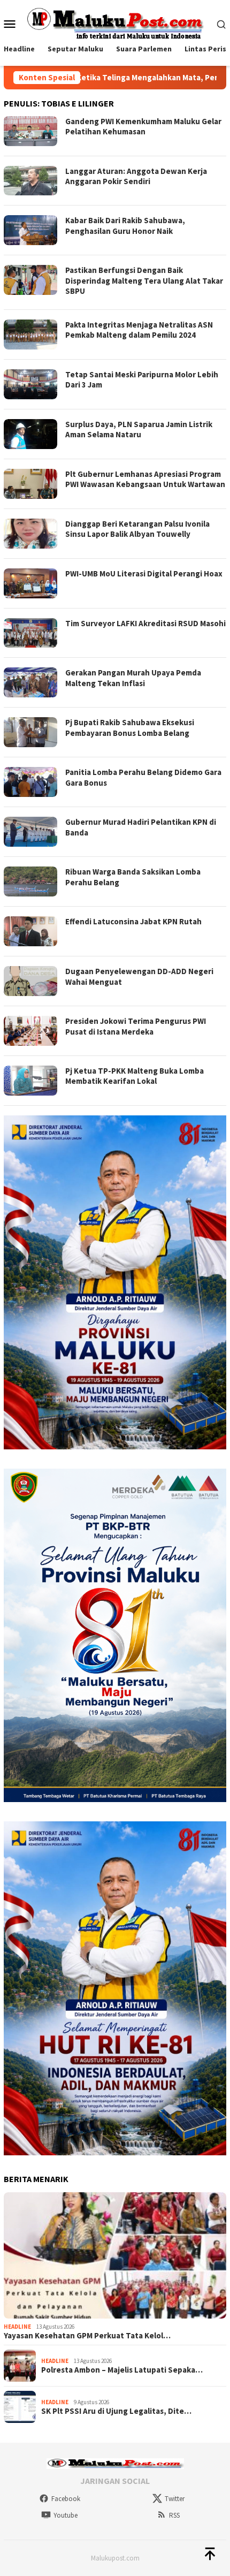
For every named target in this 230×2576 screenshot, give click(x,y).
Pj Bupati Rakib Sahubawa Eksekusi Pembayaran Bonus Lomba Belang (130, 728)
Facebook (66, 2499)
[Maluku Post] (115, 22)
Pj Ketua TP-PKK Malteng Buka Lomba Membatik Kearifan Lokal (135, 1076)
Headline (17, 2327)
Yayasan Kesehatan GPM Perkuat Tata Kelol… (87, 2336)
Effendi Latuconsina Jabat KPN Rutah (133, 921)
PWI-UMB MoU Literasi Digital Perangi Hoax (144, 573)
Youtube (66, 2515)
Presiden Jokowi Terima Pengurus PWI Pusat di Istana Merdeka (136, 1026)
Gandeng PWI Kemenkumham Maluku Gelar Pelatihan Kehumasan (143, 127)
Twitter (175, 2499)
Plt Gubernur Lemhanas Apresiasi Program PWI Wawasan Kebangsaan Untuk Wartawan (145, 479)
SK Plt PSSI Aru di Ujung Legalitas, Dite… (116, 2411)
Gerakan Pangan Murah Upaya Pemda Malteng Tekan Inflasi (133, 678)
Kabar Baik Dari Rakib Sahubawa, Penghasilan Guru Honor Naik (125, 226)
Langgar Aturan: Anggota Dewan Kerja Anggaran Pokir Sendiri (136, 176)
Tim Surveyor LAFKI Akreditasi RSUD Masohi (145, 623)
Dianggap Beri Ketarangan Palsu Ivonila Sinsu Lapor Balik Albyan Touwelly (137, 529)
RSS (174, 2515)
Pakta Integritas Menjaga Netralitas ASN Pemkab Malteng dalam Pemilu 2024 (139, 330)
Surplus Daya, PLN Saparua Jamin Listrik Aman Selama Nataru (139, 430)
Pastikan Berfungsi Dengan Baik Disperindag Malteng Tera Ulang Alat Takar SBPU (144, 280)
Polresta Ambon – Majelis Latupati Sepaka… (122, 2370)
